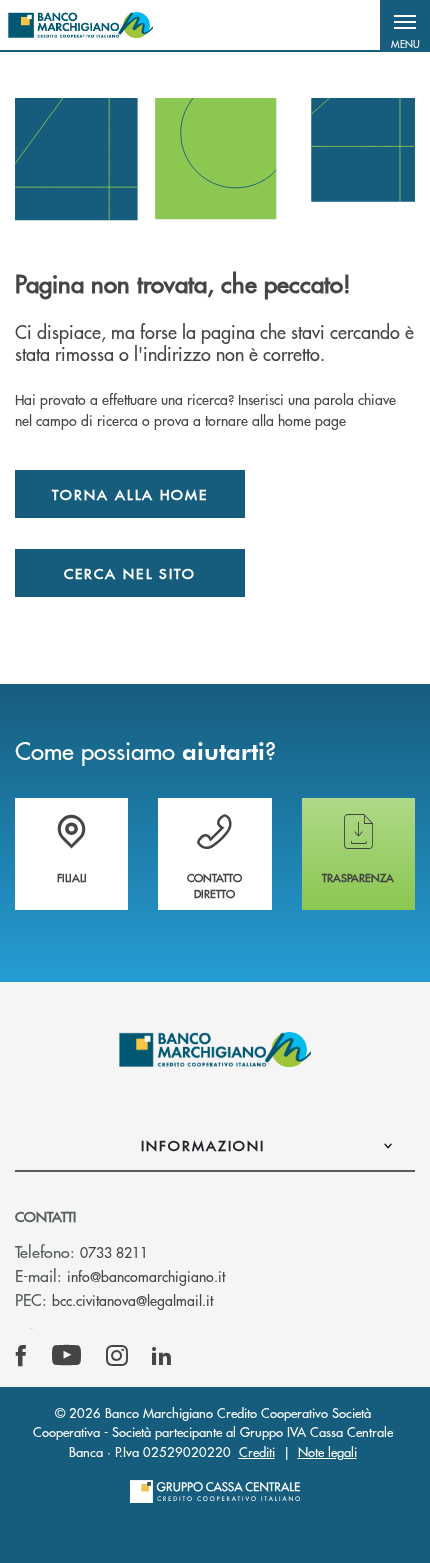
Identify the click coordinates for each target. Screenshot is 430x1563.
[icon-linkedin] (162, 1356)
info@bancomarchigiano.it (146, 1276)
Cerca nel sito (130, 573)
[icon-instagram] (117, 1356)
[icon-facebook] (21, 1356)
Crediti (257, 1451)
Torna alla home (130, 494)
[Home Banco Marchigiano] (80, 25)
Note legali (327, 1451)
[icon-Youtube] (66, 1356)
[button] (405, 25)
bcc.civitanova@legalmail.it (132, 1300)
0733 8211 (114, 1252)
